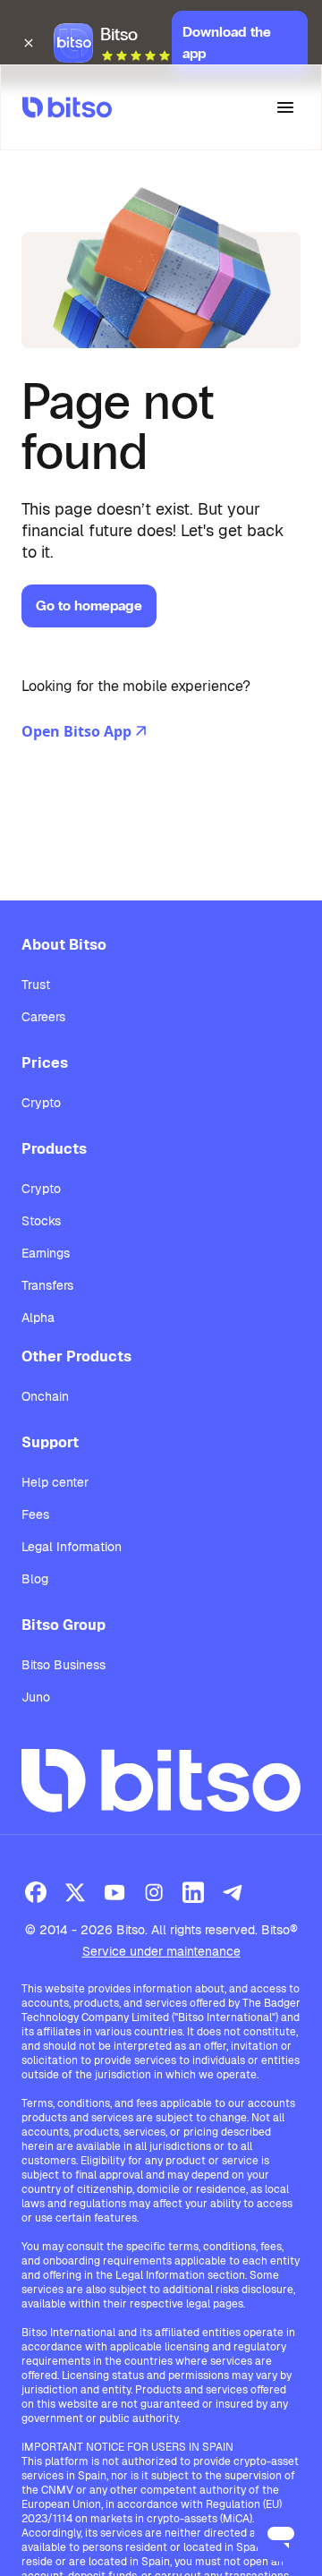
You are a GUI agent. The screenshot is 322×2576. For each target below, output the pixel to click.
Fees (35, 1514)
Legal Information (72, 1547)
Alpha (38, 1318)
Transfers (47, 1285)
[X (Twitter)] (75, 1892)
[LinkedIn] (193, 1892)
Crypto (41, 1103)
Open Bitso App (76, 731)
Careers (43, 1017)
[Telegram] (233, 1892)
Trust (36, 985)
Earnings (46, 1253)
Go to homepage (89, 606)
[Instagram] (154, 1892)
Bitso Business (64, 1665)
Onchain (45, 1396)
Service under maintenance (161, 1951)
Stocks (41, 1221)
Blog (35, 1579)
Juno (36, 1697)
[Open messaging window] (281, 2535)
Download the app (227, 43)
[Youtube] (114, 1892)
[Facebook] (36, 1892)
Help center (55, 1482)
